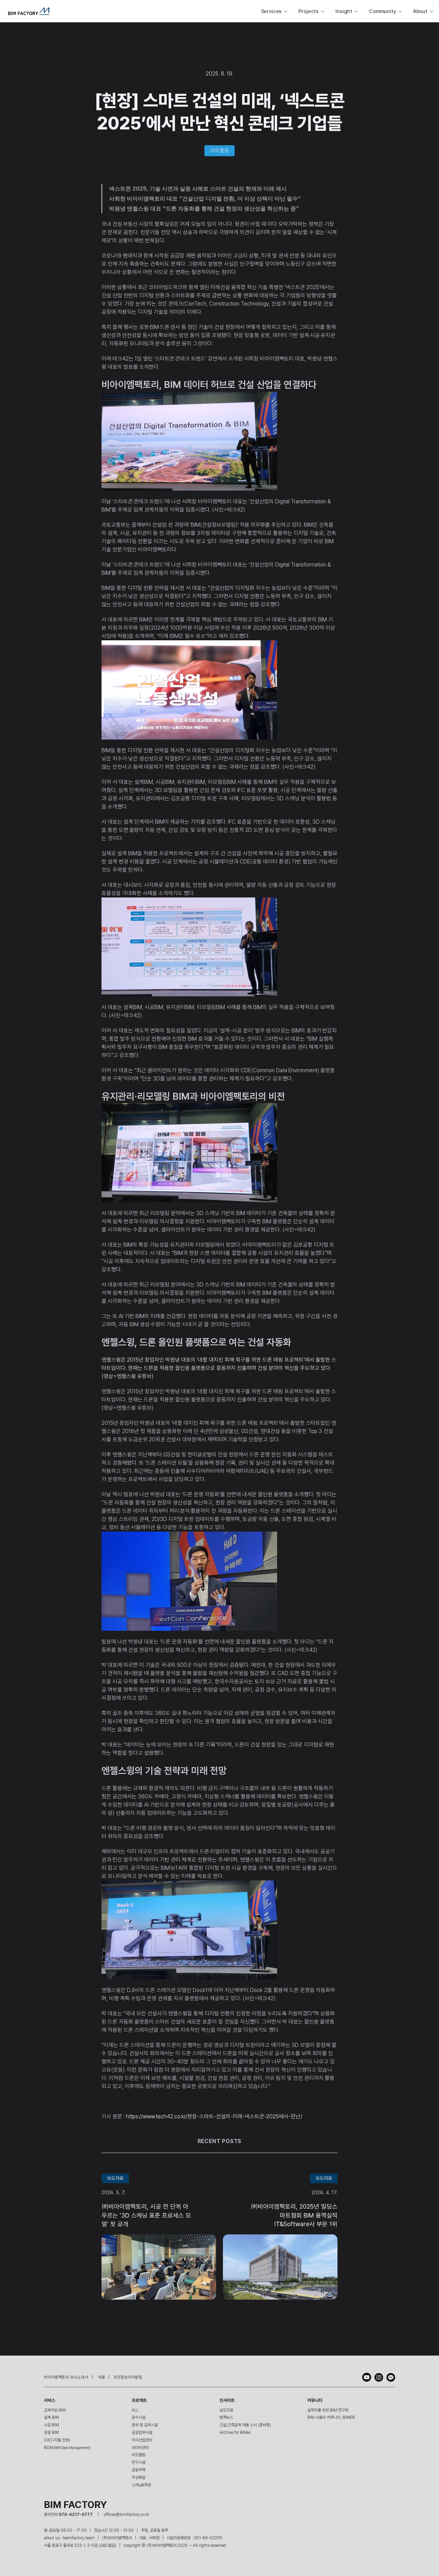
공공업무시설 (142, 2432)
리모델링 (139, 2455)
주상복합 (139, 2477)
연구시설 (139, 2462)
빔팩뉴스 (226, 2417)
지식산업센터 (142, 2440)
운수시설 (139, 2417)
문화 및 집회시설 (145, 2425)
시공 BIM (51, 2425)
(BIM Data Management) (67, 2448)
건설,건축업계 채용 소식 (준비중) (245, 2425)
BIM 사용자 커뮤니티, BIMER (331, 2417)
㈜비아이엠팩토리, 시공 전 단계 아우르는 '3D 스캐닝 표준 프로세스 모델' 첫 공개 (146, 2215)
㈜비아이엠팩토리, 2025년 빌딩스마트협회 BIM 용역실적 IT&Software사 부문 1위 (295, 2215)
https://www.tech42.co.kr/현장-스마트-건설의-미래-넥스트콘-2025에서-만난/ (214, 2116)
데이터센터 (140, 2448)
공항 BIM (51, 2432)
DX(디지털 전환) (57, 2440)
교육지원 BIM (55, 2410)
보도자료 (226, 2410)
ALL (135, 2410)
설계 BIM (51, 2417)
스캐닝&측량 (141, 2485)
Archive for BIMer (235, 2432)
